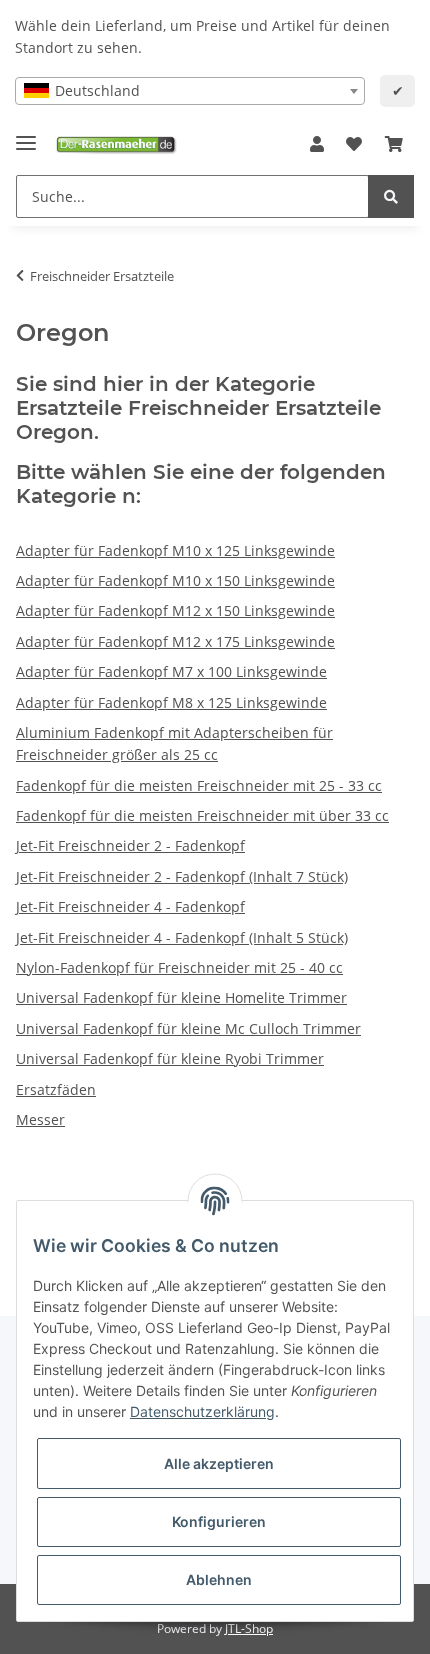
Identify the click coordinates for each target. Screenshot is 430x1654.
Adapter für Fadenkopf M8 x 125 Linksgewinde (171, 702)
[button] (317, 145)
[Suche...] (391, 196)
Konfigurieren (219, 1521)
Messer (40, 1119)
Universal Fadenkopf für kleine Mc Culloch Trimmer (188, 1028)
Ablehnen (219, 1579)
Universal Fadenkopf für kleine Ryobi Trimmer (170, 1058)
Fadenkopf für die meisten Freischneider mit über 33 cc (202, 815)
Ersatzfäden (56, 1089)
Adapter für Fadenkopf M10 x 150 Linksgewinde (175, 580)
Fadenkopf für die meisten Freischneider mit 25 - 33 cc (199, 785)
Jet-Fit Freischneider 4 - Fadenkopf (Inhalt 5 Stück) (182, 937)
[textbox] (190, 91)
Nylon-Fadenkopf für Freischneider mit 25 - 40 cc (179, 967)
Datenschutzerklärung (202, 1411)
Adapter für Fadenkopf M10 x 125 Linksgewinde (175, 550)
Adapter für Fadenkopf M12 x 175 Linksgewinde (175, 641)
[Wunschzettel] (354, 145)
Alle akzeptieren (219, 1463)
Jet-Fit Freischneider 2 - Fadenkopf (130, 845)
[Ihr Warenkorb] (394, 145)
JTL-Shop (249, 1628)
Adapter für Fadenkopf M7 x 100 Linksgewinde (171, 671)
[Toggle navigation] (26, 134)
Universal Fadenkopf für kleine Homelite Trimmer (181, 997)
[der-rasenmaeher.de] (115, 144)
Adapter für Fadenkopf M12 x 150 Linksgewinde (175, 610)
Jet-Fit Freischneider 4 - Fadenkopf (130, 906)
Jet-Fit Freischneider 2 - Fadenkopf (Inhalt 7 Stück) (182, 876)
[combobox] (190, 91)
